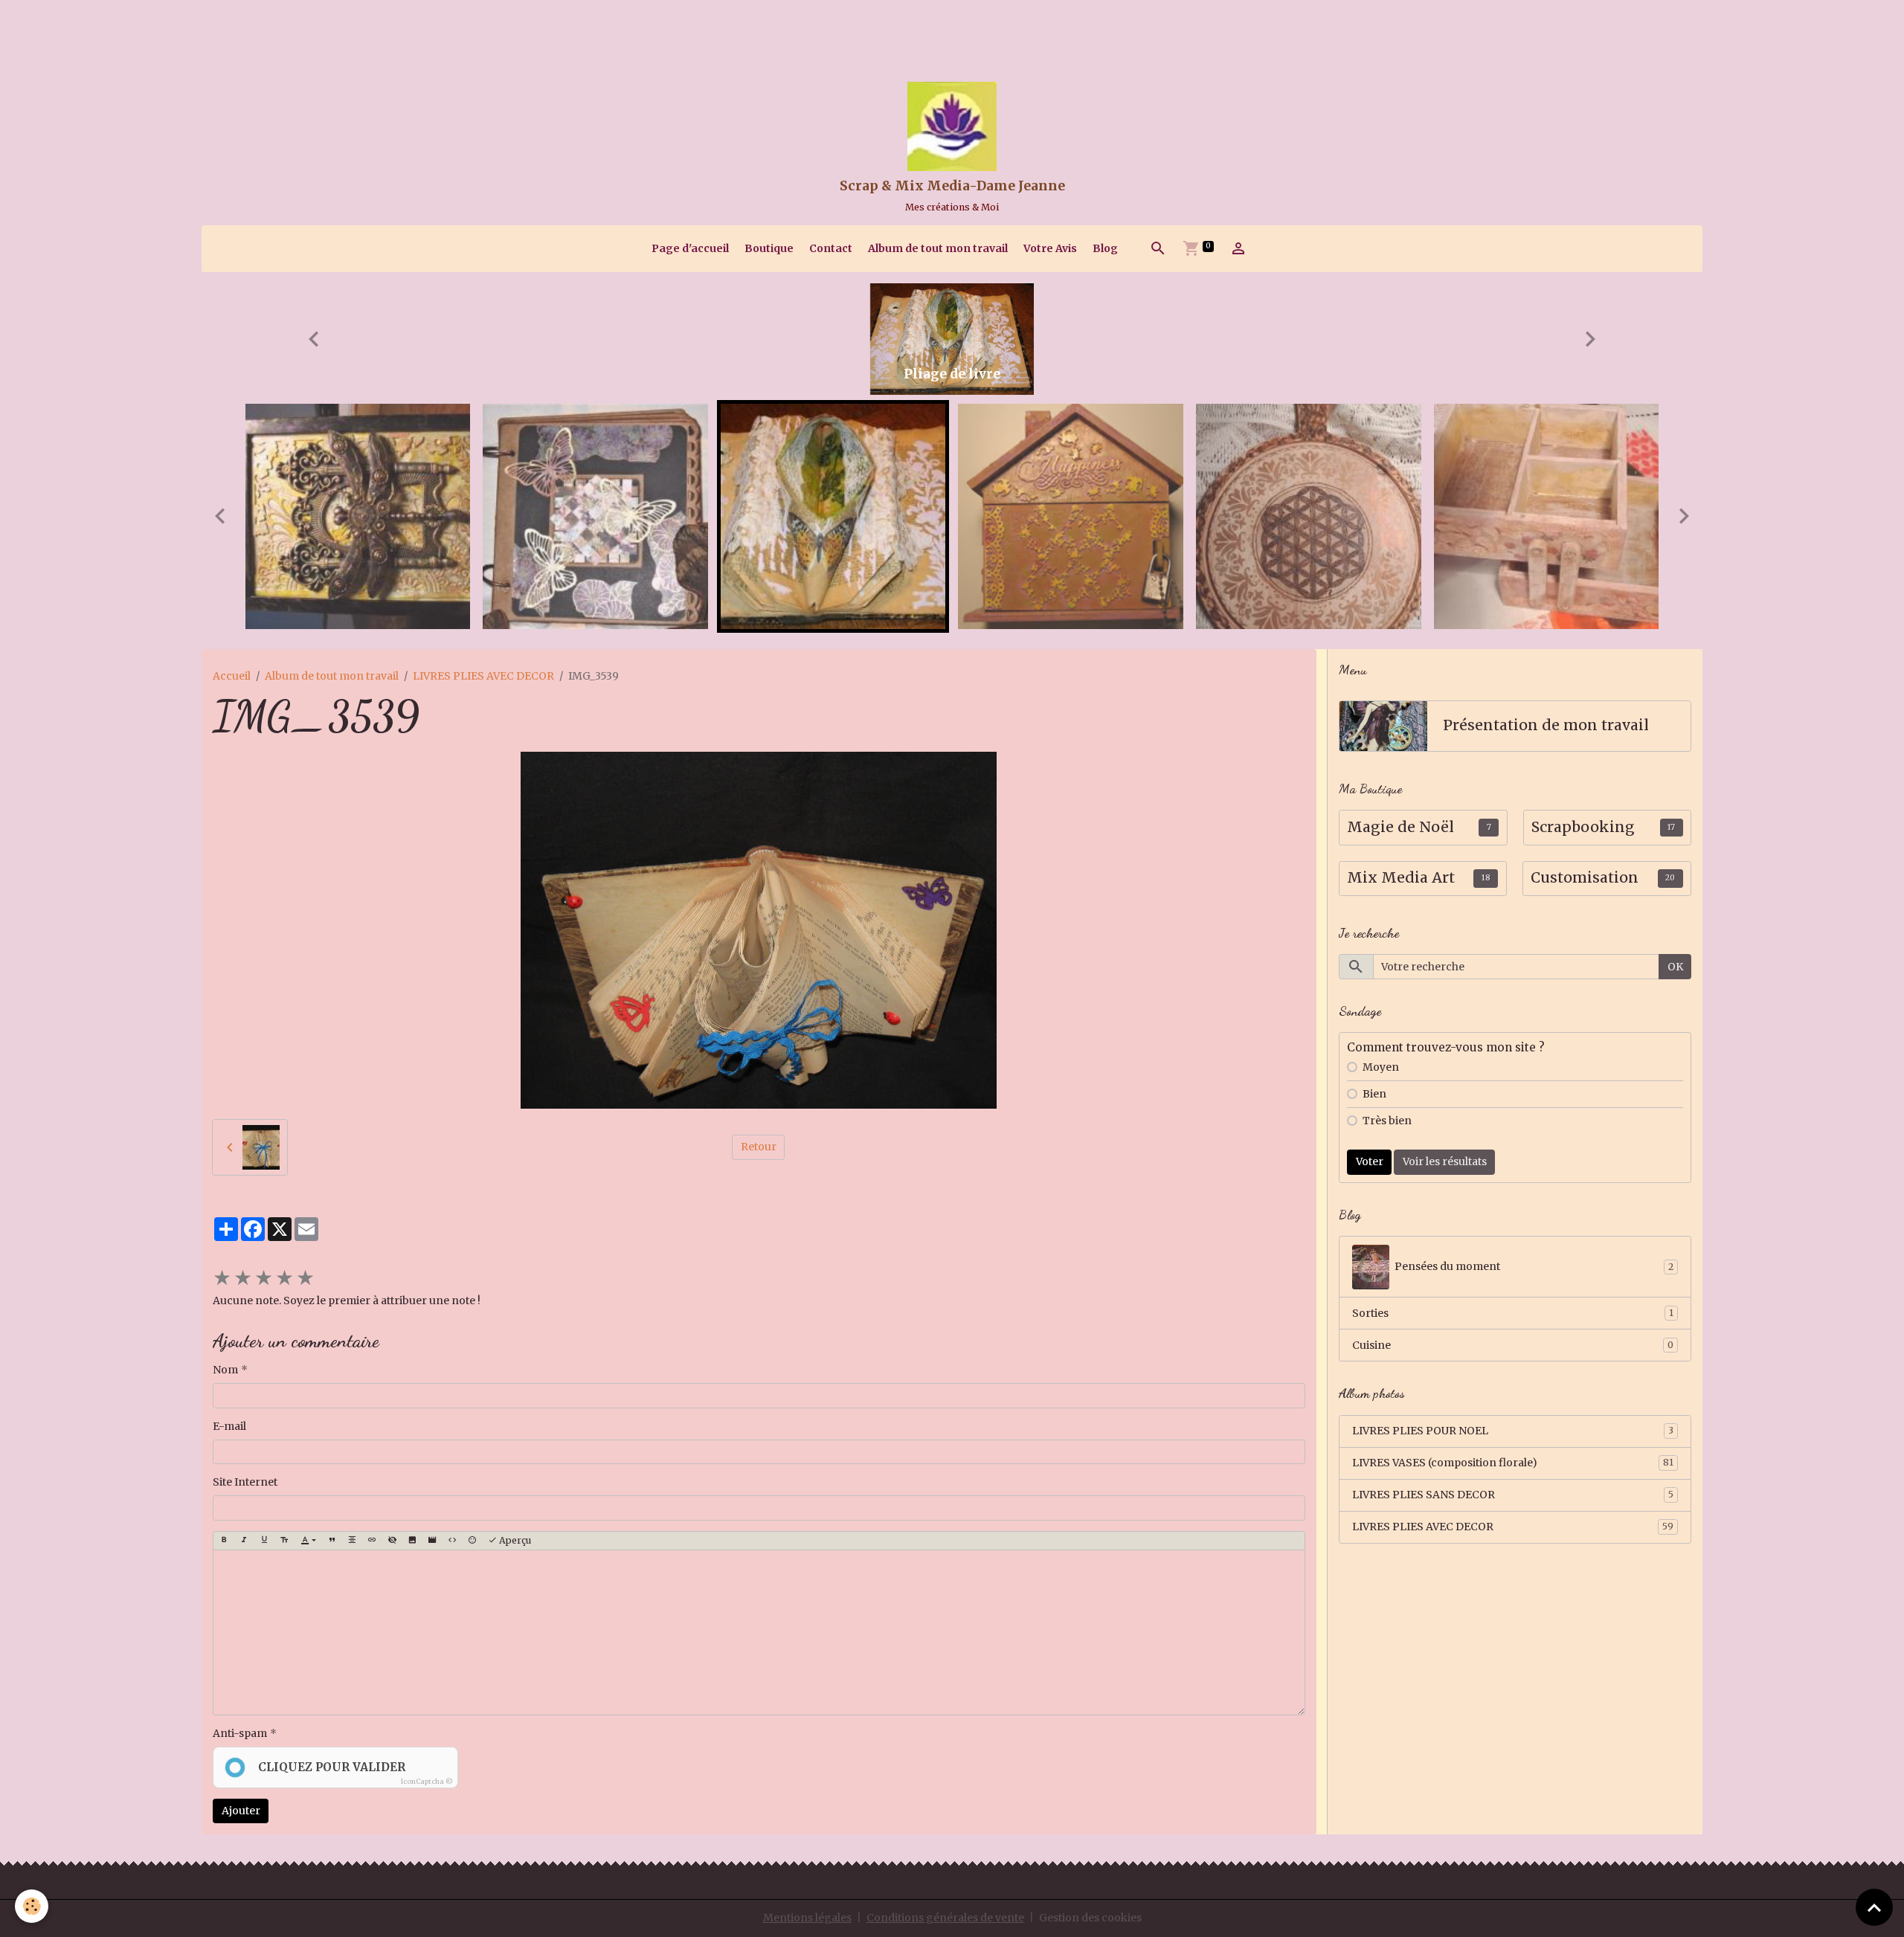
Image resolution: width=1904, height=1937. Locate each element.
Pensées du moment (1534, 1266)
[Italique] (244, 1541)
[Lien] (372, 1541)
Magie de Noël (1400, 827)
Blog (1105, 248)
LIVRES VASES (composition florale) (1513, 1463)
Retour (759, 1147)
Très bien (1387, 1121)
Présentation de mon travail (1546, 725)
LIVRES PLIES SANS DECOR (1513, 1495)
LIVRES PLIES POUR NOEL (1513, 1431)
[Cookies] (32, 1906)
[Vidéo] (432, 1541)
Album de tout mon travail (938, 248)
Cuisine (1513, 1345)
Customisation (1585, 878)
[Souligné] (264, 1541)
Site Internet (245, 1482)
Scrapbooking (1583, 827)
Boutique (769, 248)
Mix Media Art (1401, 878)
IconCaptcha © (427, 1781)
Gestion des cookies (1090, 1918)
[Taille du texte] (284, 1541)
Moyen (1381, 1067)
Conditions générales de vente (945, 1918)
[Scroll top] (1874, 1907)
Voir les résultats (1445, 1161)
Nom (225, 1370)
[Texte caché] (392, 1541)
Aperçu (514, 1540)
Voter (1370, 1161)
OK (1675, 967)
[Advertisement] (271, 33)
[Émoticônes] (472, 1541)
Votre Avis (1050, 248)
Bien (1374, 1094)
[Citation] (332, 1541)
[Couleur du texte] (308, 1541)
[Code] (452, 1541)
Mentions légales (807, 1918)
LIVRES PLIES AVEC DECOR (483, 676)
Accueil (232, 676)
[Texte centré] (352, 1541)
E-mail (229, 1426)
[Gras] (224, 1541)
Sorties (1513, 1313)
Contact (831, 248)
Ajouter (241, 1811)
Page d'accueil (690, 248)
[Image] (412, 1541)
